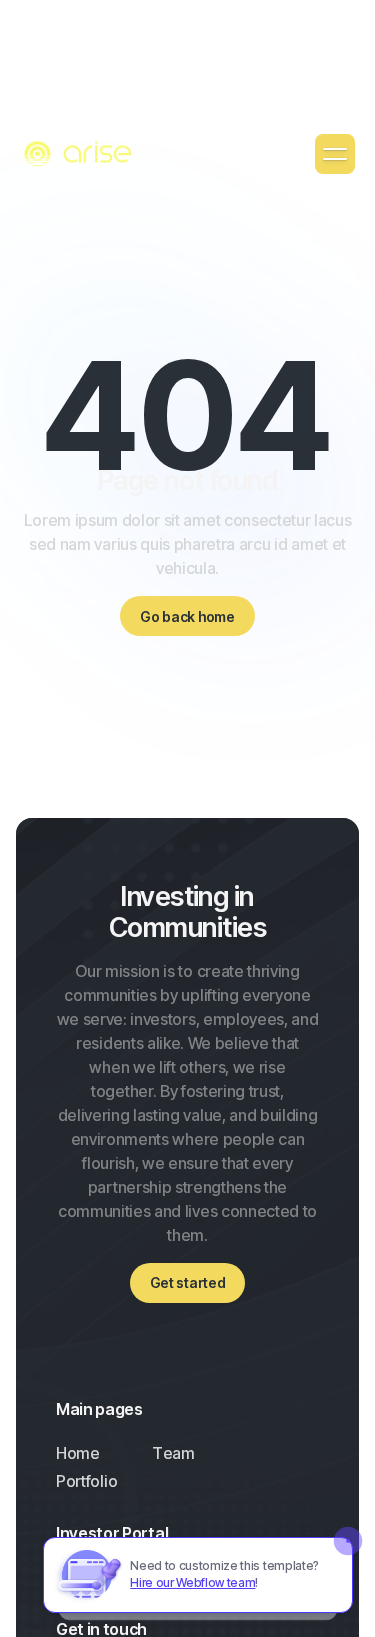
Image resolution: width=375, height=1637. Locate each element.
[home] (80, 154)
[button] (335, 154)
